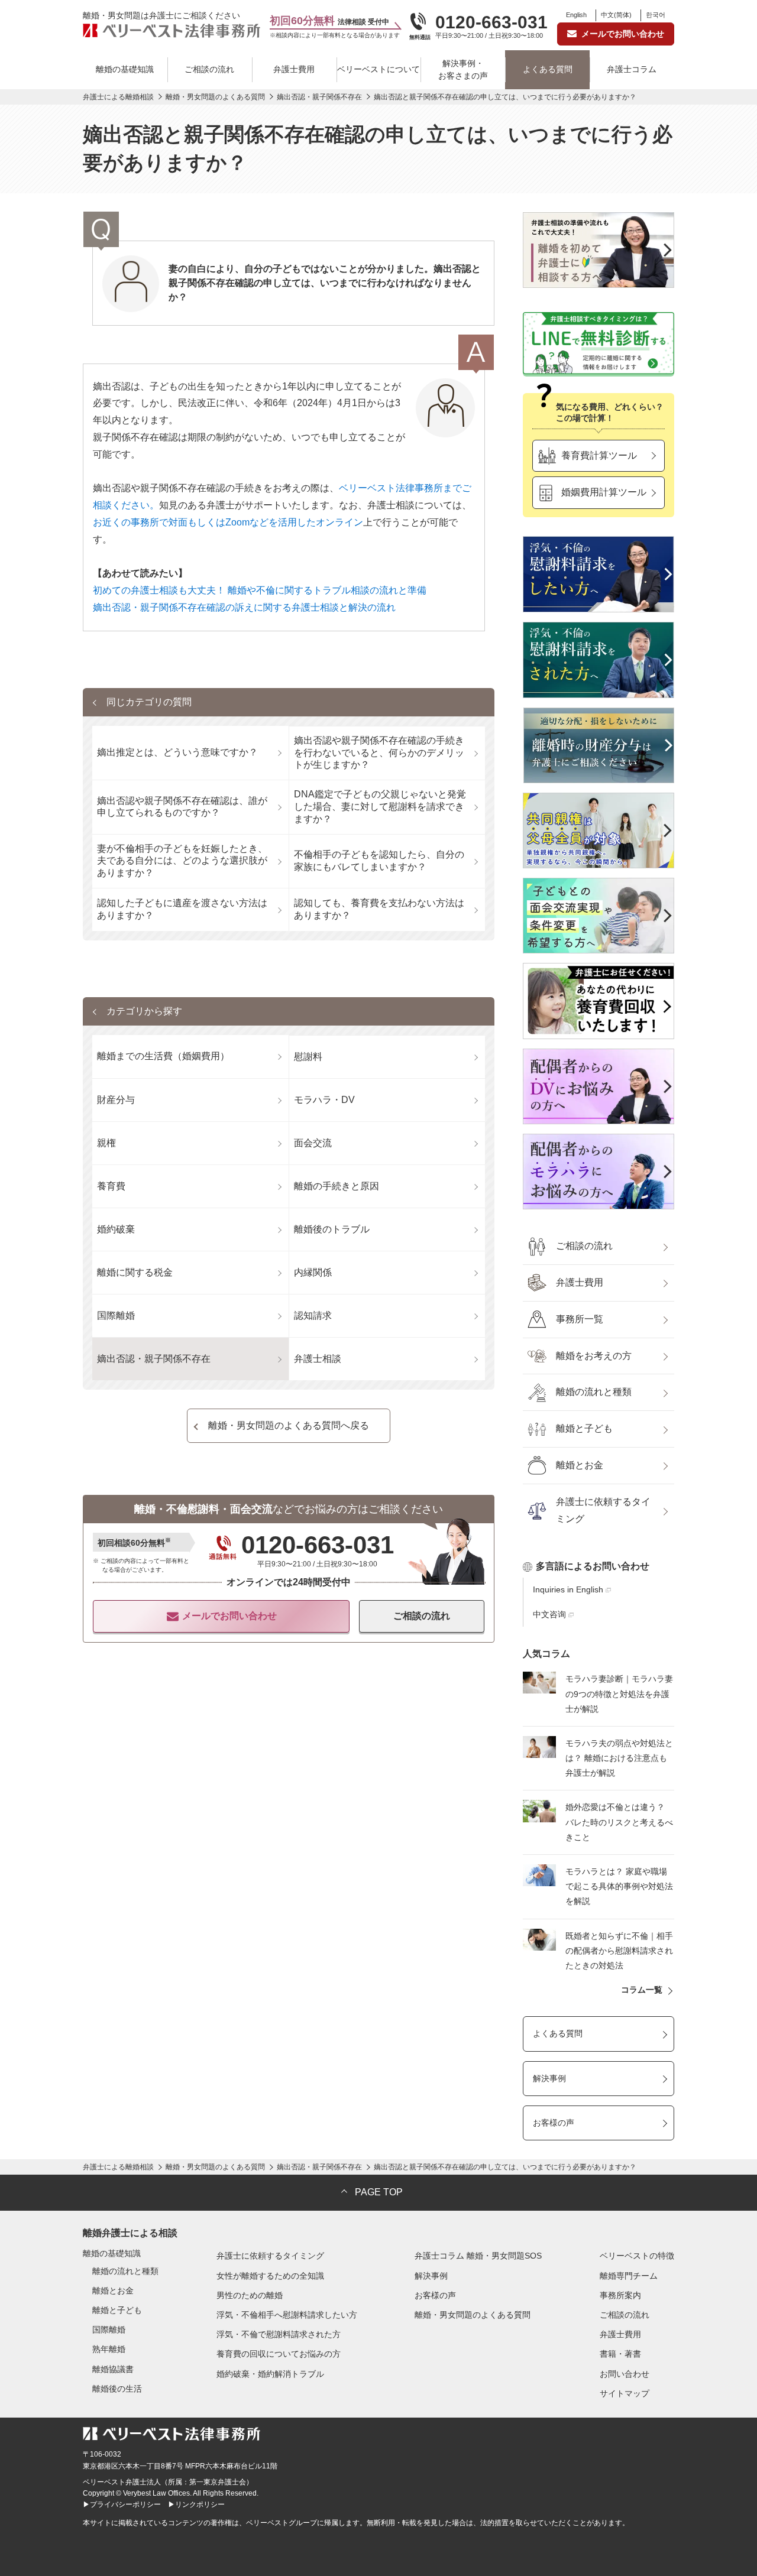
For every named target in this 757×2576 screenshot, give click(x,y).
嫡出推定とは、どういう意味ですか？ (177, 752)
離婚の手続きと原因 (337, 1186)
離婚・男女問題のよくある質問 (473, 2315)
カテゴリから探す (144, 1011)
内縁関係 (313, 1272)
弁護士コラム (632, 69)
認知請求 (313, 1315)
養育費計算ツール (599, 455)
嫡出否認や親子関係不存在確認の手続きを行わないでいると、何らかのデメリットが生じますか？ (379, 753)
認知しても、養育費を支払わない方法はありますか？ (379, 909)
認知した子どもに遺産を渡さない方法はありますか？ (182, 909)
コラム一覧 (642, 1990)
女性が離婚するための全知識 (270, 2276)
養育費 (111, 1186)
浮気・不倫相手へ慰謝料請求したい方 (287, 2315)
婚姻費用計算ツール (604, 492)
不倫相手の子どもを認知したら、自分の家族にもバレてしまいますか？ (379, 861)
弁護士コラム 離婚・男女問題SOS (478, 2256)
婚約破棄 (116, 1229)
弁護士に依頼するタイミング (603, 1510)
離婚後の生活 (117, 2389)
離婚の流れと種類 (594, 1392)
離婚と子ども (584, 1428)
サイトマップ (625, 2393)
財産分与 (116, 1100)
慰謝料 (308, 1057)
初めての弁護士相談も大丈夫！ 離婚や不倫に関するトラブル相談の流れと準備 (260, 590)
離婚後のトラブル (332, 1229)
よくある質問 (548, 69)
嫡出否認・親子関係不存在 (154, 1359)
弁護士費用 (294, 69)
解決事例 (549, 2078)
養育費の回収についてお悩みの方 (279, 2354)
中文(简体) (616, 15)
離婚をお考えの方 (594, 1356)
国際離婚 (116, 1315)
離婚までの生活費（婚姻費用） (163, 1056)
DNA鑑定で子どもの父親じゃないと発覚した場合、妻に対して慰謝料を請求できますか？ (380, 807)
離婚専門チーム (629, 2276)
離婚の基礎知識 (125, 69)
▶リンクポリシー (196, 2504)
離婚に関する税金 (135, 1272)
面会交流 (313, 1143)
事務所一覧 (580, 1319)
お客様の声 (554, 2123)
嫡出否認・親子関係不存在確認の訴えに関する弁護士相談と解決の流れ (244, 607)
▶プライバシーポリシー (122, 2504)
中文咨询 (549, 1614)
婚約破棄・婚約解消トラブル (270, 2374)
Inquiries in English (568, 1589)
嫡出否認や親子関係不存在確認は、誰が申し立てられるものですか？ (182, 807)
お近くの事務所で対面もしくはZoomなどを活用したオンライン (228, 522)
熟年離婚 (109, 2349)
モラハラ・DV (324, 1100)
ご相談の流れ (209, 69)
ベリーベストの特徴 (637, 2256)
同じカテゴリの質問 (149, 702)
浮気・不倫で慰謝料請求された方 (279, 2334)
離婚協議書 (113, 2369)
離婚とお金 (580, 1465)
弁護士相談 (318, 1359)
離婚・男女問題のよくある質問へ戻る (289, 1425)
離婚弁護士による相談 (130, 2233)
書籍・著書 (620, 2354)
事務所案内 (620, 2295)
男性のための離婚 (250, 2295)
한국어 (656, 15)
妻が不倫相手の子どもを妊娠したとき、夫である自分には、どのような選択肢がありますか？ (182, 861)
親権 (106, 1143)
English (576, 15)
